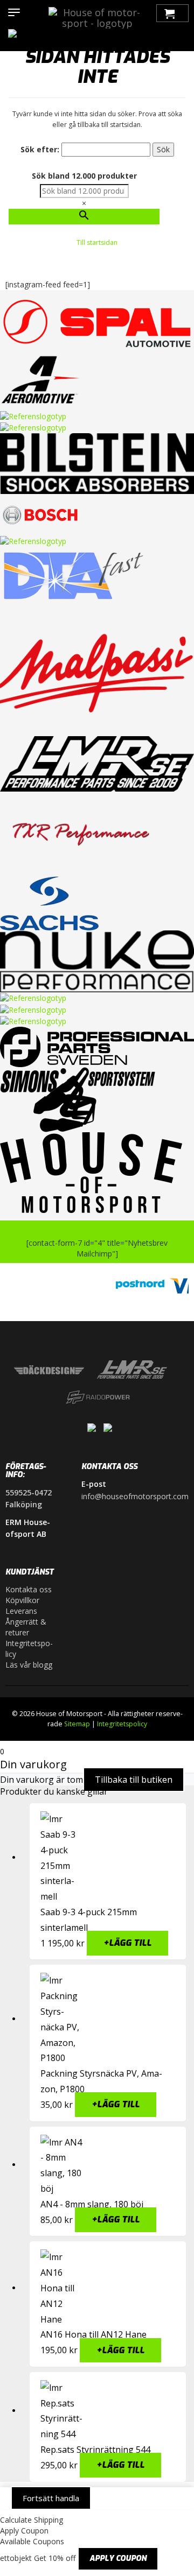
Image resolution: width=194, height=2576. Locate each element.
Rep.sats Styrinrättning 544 (95, 2450)
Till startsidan (97, 242)
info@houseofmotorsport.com (135, 1496)
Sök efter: (40, 149)
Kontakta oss (29, 1589)
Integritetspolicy (29, 1649)
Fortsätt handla (51, 2498)
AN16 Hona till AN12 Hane (93, 2334)
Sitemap (77, 1724)
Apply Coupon (118, 2559)
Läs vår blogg (29, 1665)
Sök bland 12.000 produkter (84, 176)
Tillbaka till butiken (134, 1780)
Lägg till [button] (127, 1943)
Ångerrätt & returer (26, 1627)
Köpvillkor (22, 1600)
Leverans (21, 1611)
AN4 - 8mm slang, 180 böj (92, 2204)
